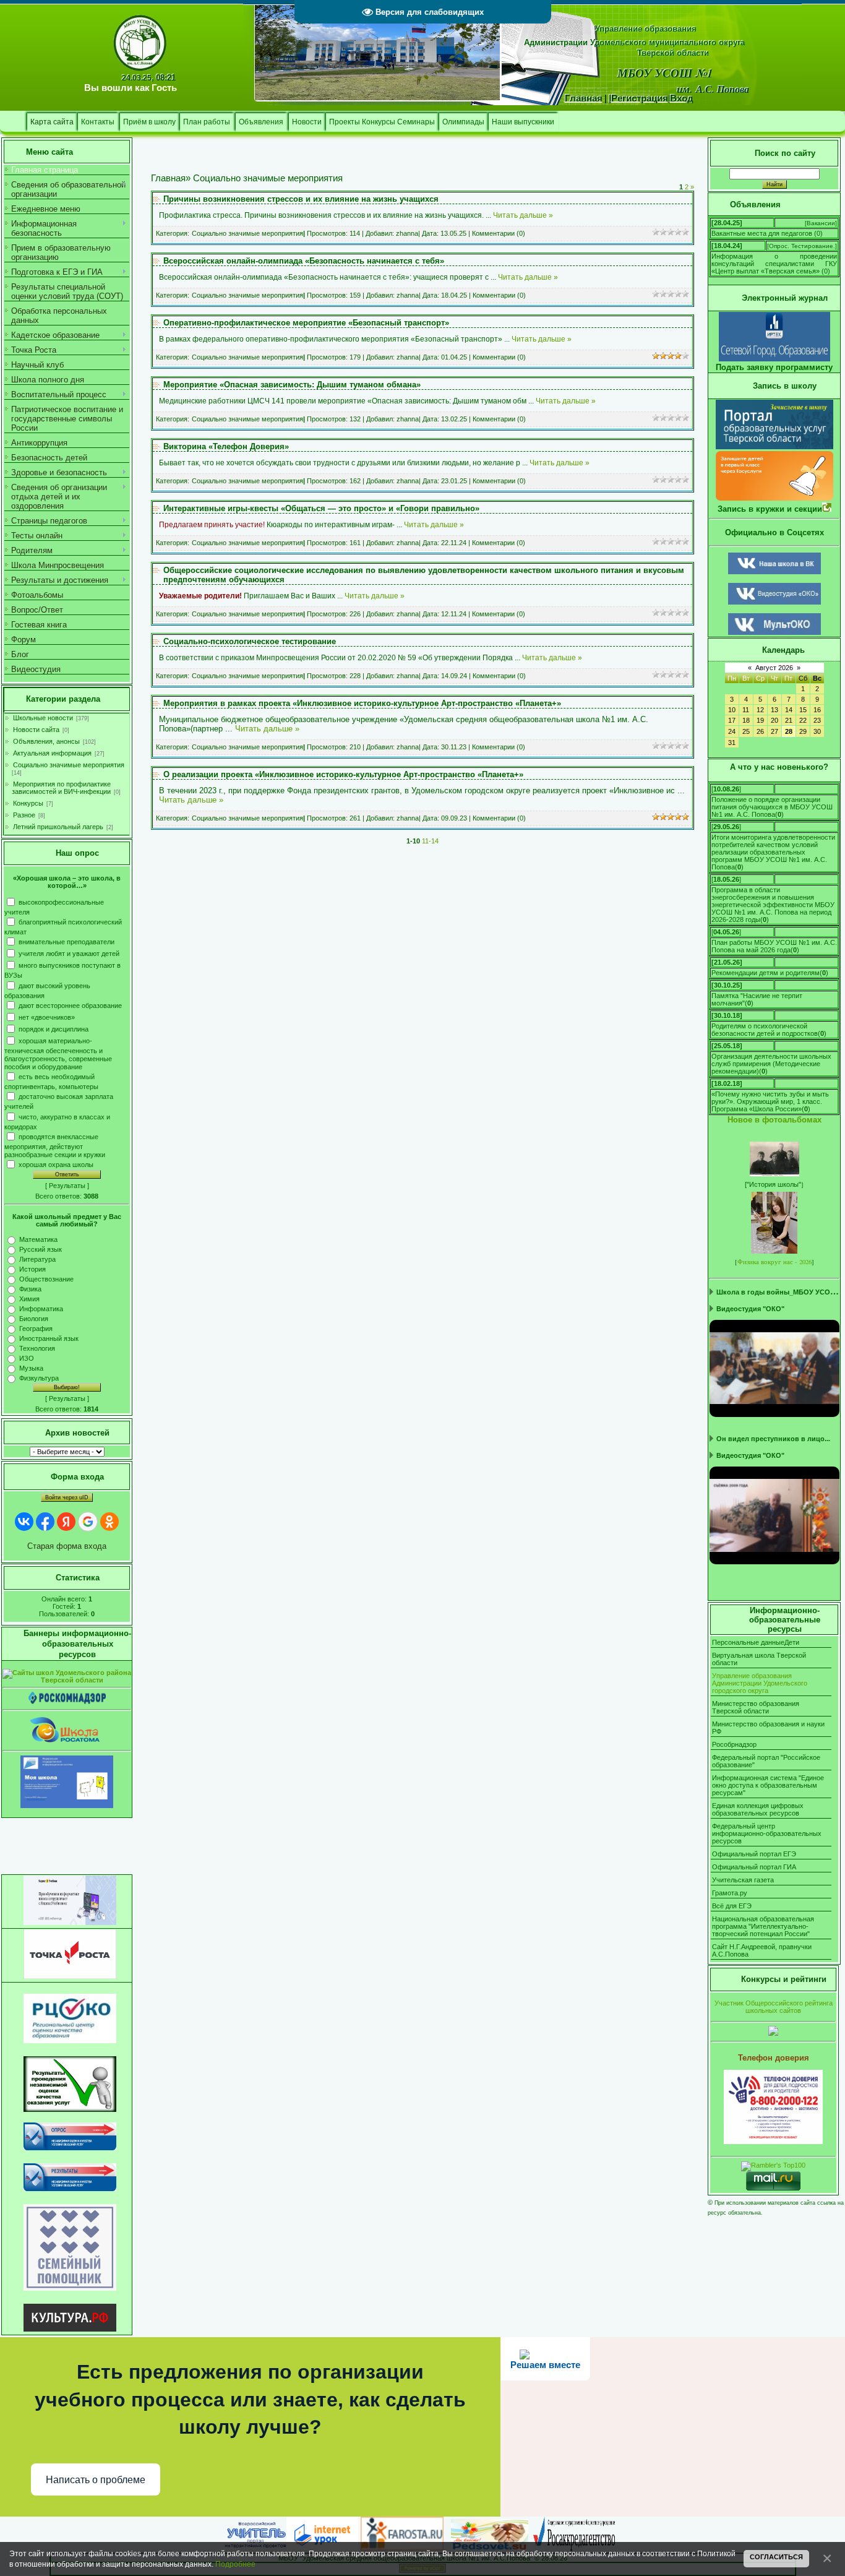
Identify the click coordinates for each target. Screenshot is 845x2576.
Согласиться (776, 2557)
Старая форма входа (67, 1546)
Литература (37, 1259)
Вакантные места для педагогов (762, 233)
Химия (29, 1299)
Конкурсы (28, 803)
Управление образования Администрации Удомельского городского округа (760, 1683)
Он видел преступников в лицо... (773, 1439)
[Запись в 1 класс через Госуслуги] (774, 498)
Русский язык (41, 1249)
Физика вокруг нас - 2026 (774, 1262)
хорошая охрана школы (56, 1165)
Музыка (31, 1368)
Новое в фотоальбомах (774, 1120)
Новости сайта (36, 730)
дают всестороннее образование (70, 1005)
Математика (38, 1239)
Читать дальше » (523, 215)
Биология (34, 1319)
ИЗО (27, 1358)
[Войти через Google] (88, 1522)
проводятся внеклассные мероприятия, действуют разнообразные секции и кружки (55, 1145)
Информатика (41, 1309)
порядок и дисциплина (54, 1028)
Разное (24, 815)
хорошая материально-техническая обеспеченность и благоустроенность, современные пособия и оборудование (58, 1053)
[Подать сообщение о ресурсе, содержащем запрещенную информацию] (67, 1702)
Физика (30, 1289)
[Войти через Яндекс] (66, 1522)
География (36, 1329)
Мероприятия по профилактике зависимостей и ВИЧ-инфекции (61, 788)
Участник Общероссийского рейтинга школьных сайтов (774, 2007)
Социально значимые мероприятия (69, 765)
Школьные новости (43, 718)
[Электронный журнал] (774, 359)
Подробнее (235, 2564)
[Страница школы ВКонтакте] (774, 572)
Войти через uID (67, 1497)
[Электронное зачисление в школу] (774, 446)
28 (789, 731)
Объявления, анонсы (46, 741)
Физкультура (39, 1378)
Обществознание (46, 1279)
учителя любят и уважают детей (69, 954)
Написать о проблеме (96, 2480)
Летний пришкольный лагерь (58, 827)
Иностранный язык (49, 1338)
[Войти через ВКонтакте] (24, 1522)
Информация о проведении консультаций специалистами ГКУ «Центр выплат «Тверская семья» (774, 264)
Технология (37, 1348)
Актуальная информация (52, 753)
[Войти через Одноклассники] (109, 1522)
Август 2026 (774, 668)
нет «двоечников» (47, 1017)
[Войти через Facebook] (45, 1522)
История (32, 1269)
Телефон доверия (774, 2058)
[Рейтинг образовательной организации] (773, 2033)
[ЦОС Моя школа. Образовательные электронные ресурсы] (67, 1806)
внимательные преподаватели (66, 942)
